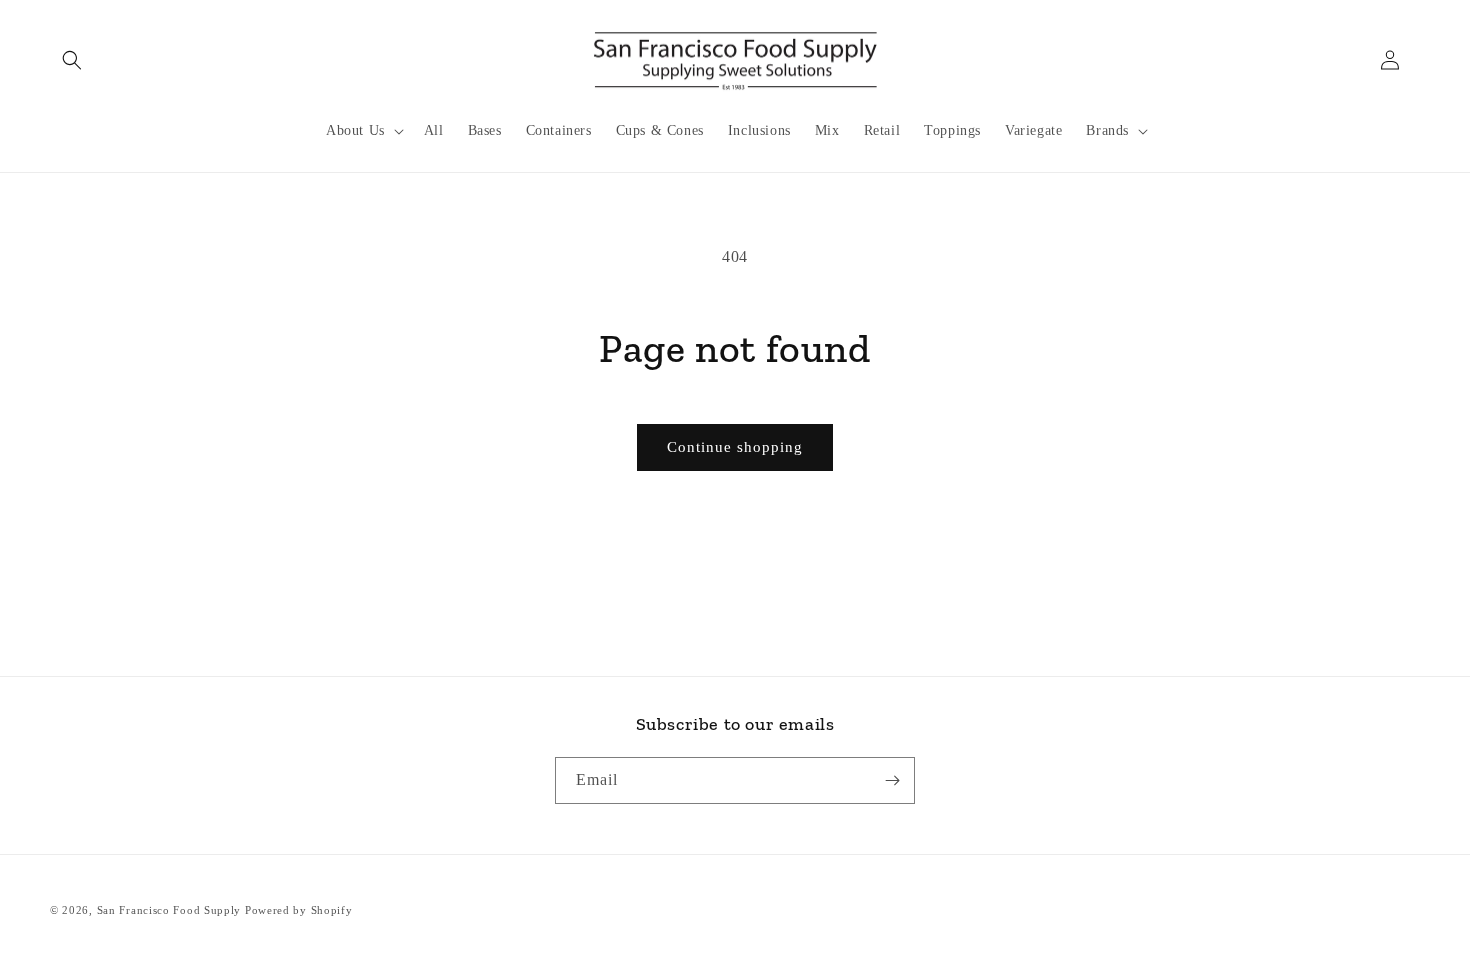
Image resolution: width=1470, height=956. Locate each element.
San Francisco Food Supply (169, 910)
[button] (72, 60)
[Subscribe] (892, 780)
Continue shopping (735, 447)
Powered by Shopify (299, 910)
